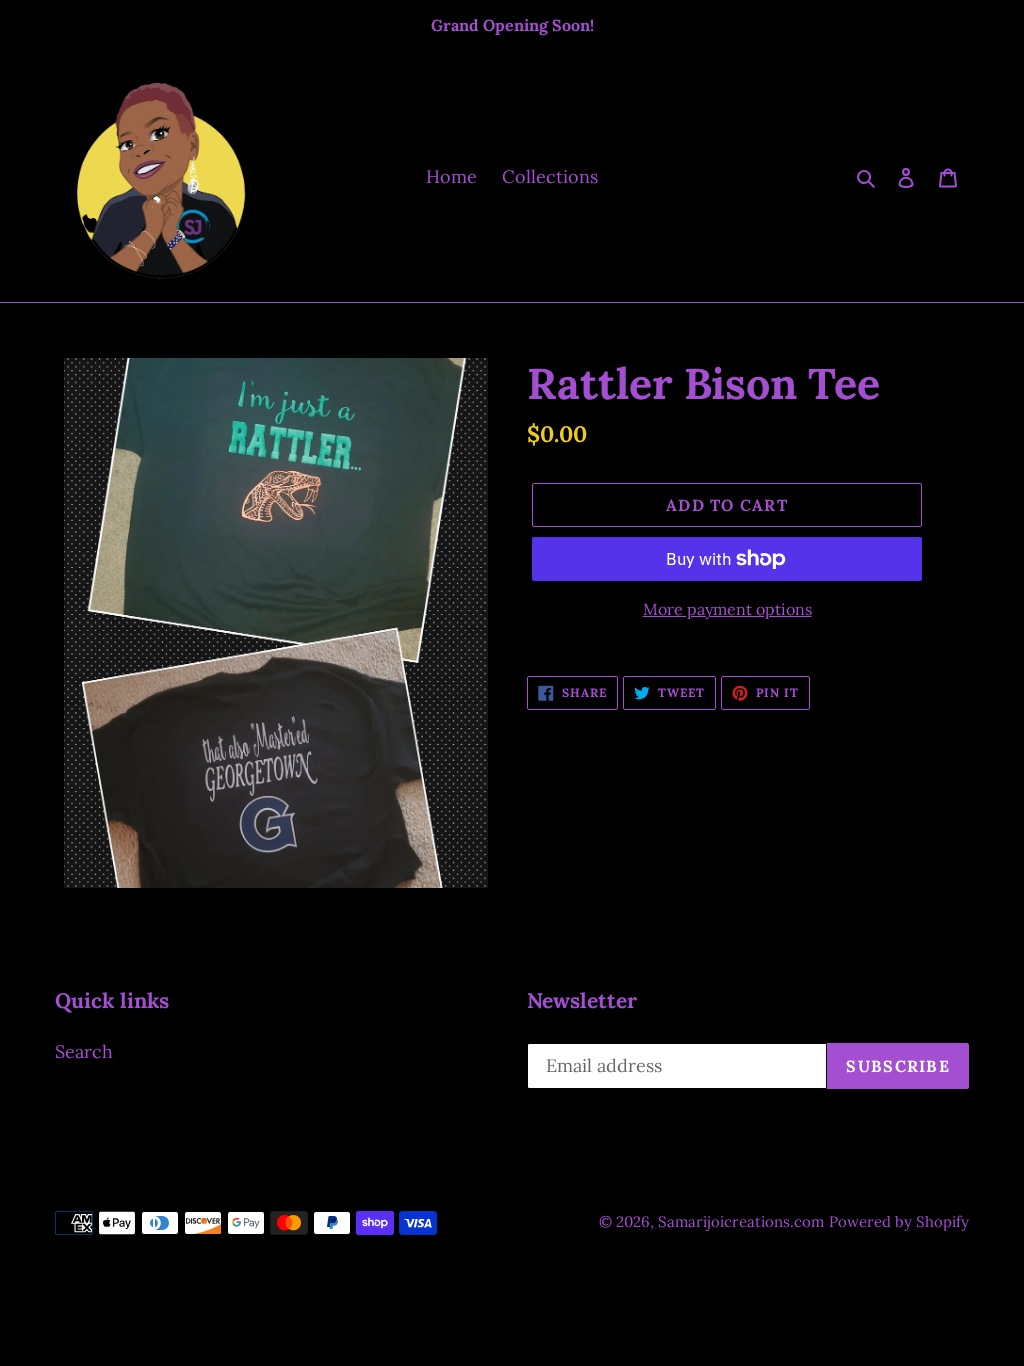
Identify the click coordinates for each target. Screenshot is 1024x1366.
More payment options (727, 609)
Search (84, 1051)
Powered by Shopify (899, 1221)
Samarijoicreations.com (741, 1221)
